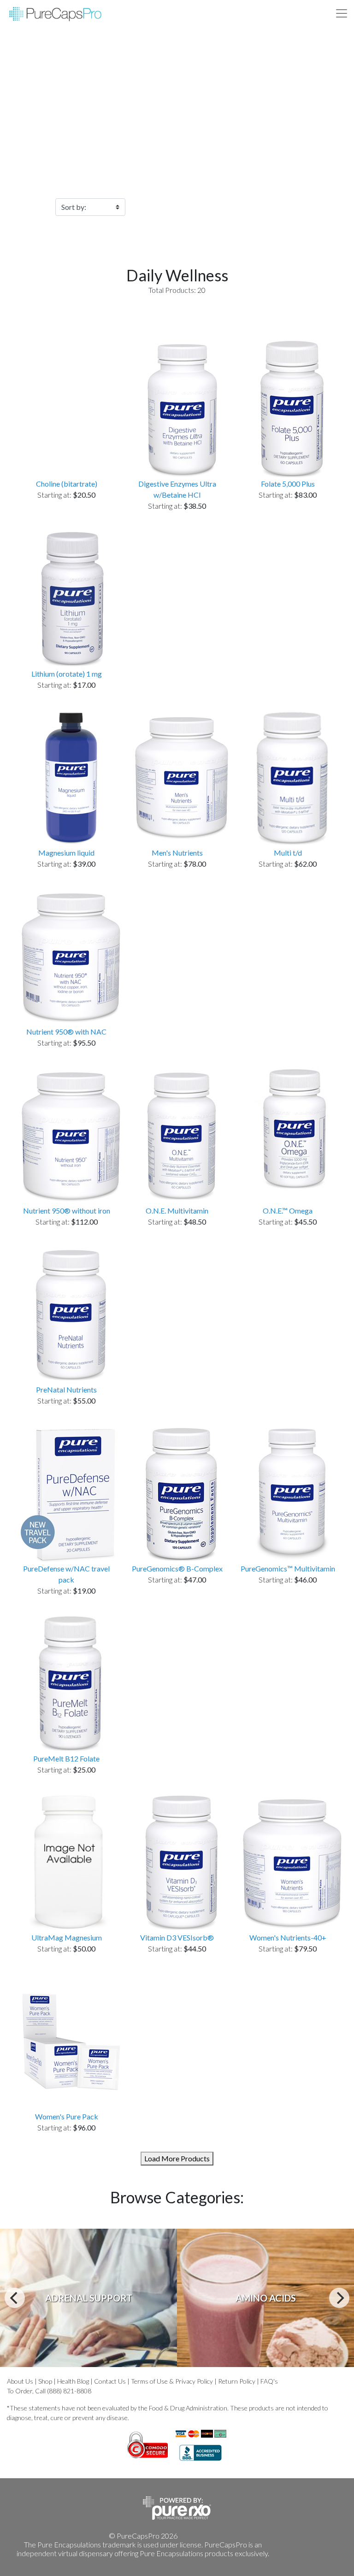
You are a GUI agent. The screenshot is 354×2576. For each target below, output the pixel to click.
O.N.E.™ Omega (288, 1211)
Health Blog (73, 2381)
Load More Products (177, 2158)
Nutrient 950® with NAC (66, 1032)
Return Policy (237, 2381)
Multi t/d (288, 853)
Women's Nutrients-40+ (288, 1937)
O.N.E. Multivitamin (177, 1211)
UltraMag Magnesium (67, 1937)
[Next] (339, 2298)
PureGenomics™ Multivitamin (288, 1568)
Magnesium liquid (66, 853)
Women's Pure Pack (67, 2116)
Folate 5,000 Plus (288, 484)
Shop (45, 2381)
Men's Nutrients (177, 853)
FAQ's (269, 2381)
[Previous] (15, 2298)
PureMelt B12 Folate (66, 1758)
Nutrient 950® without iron (67, 1211)
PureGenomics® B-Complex (177, 1568)
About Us (20, 2381)
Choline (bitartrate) (67, 484)
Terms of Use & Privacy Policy (172, 2381)
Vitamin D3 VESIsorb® (177, 1937)
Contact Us (110, 2381)
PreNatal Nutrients (66, 1389)
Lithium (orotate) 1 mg (67, 674)
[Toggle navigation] (342, 13)
